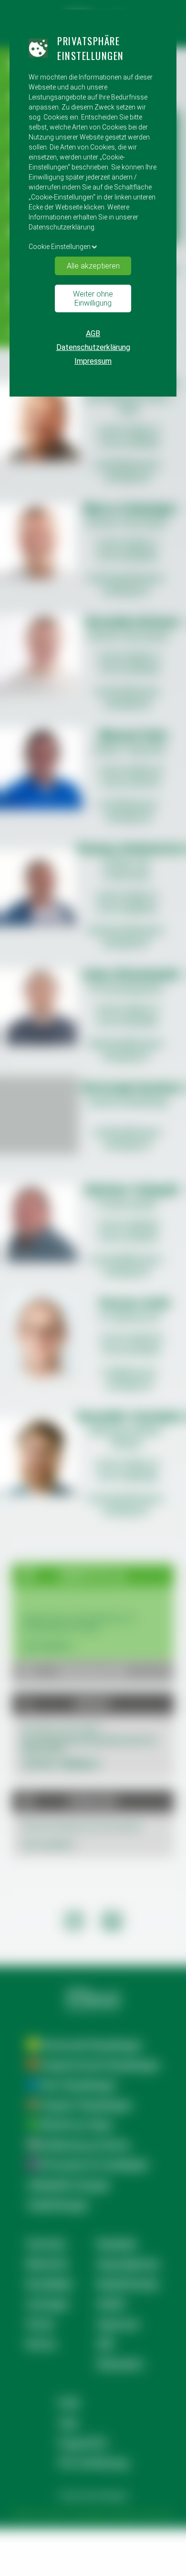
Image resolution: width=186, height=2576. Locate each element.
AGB (93, 333)
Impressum (93, 361)
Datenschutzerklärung (93, 347)
